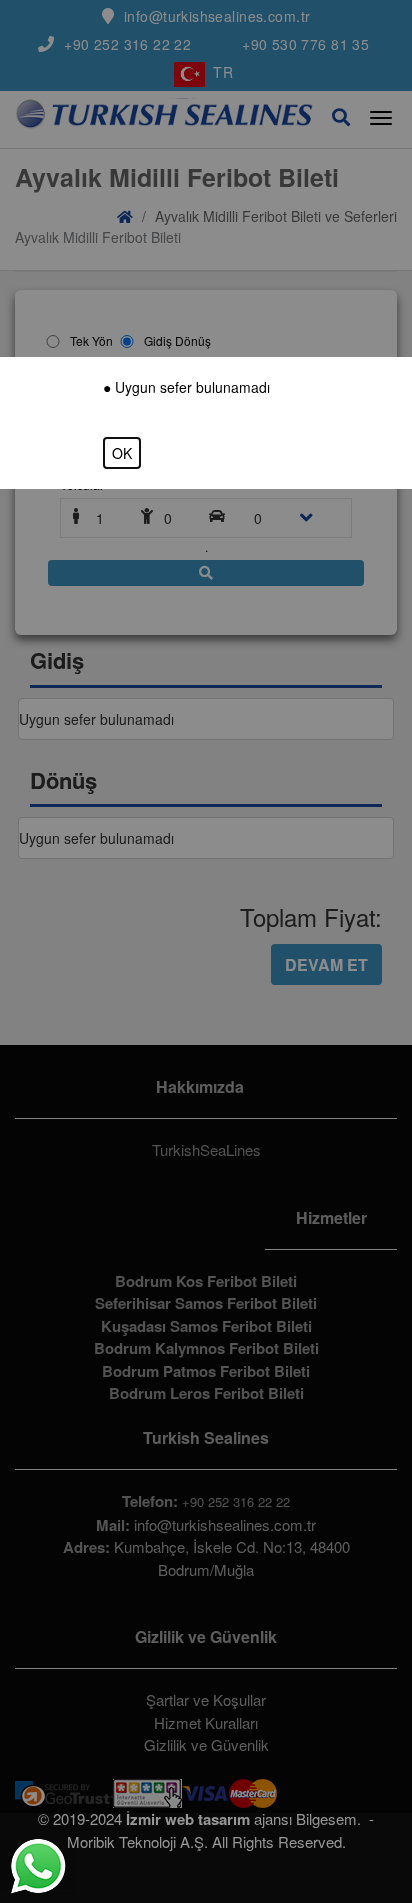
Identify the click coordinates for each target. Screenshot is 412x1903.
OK (122, 453)
